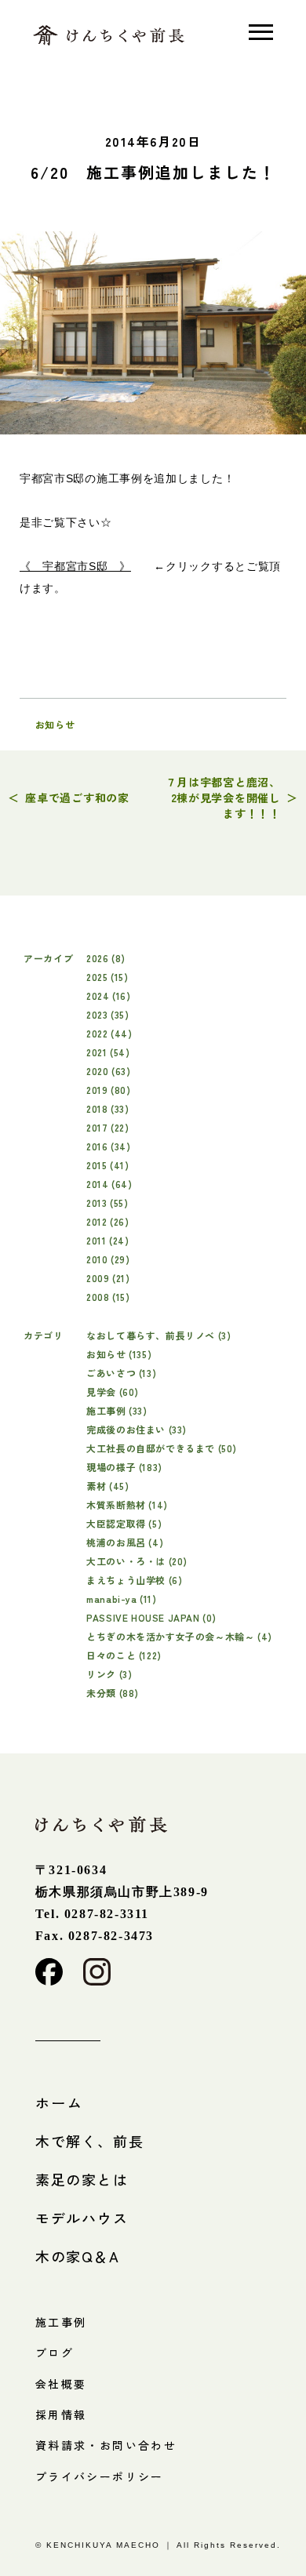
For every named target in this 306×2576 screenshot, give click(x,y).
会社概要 (61, 2384)
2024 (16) (108, 996)
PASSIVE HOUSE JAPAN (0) (151, 1617)
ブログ (55, 2353)
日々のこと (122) (124, 1655)
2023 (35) (107, 1014)
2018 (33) (107, 1108)
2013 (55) (107, 1203)
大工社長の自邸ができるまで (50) (162, 1448)
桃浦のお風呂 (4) (125, 1542)
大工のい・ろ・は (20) (137, 1561)
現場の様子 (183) (124, 1467)
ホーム (59, 2102)
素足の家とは (82, 2179)
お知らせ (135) (119, 1354)
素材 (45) (107, 1486)
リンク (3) (109, 1674)
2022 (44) (109, 1033)
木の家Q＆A (78, 2256)
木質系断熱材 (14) (127, 1504)
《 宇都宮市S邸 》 (75, 566)
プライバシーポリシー (100, 2476)
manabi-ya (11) (121, 1599)
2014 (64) (109, 1184)
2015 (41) (107, 1165)
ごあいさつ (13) (121, 1373)
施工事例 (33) (117, 1410)
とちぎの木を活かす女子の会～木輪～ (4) (179, 1636)
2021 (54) (108, 1052)
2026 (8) (106, 958)
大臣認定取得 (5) (124, 1523)
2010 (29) (108, 1259)
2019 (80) (108, 1090)
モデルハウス (82, 2218)
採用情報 (61, 2414)
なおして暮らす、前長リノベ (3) (158, 1335)
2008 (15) (108, 1297)
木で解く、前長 (90, 2141)
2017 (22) (107, 1127)
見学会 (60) (113, 1392)
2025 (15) (107, 977)
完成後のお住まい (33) (137, 1429)
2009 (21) (108, 1278)
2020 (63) (108, 1071)
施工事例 (61, 2322)
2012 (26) (107, 1221)
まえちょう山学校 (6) (134, 1580)
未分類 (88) (113, 1693)
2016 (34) (108, 1146)
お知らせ (55, 724)
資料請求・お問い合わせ (106, 2445)
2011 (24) (107, 1240)
